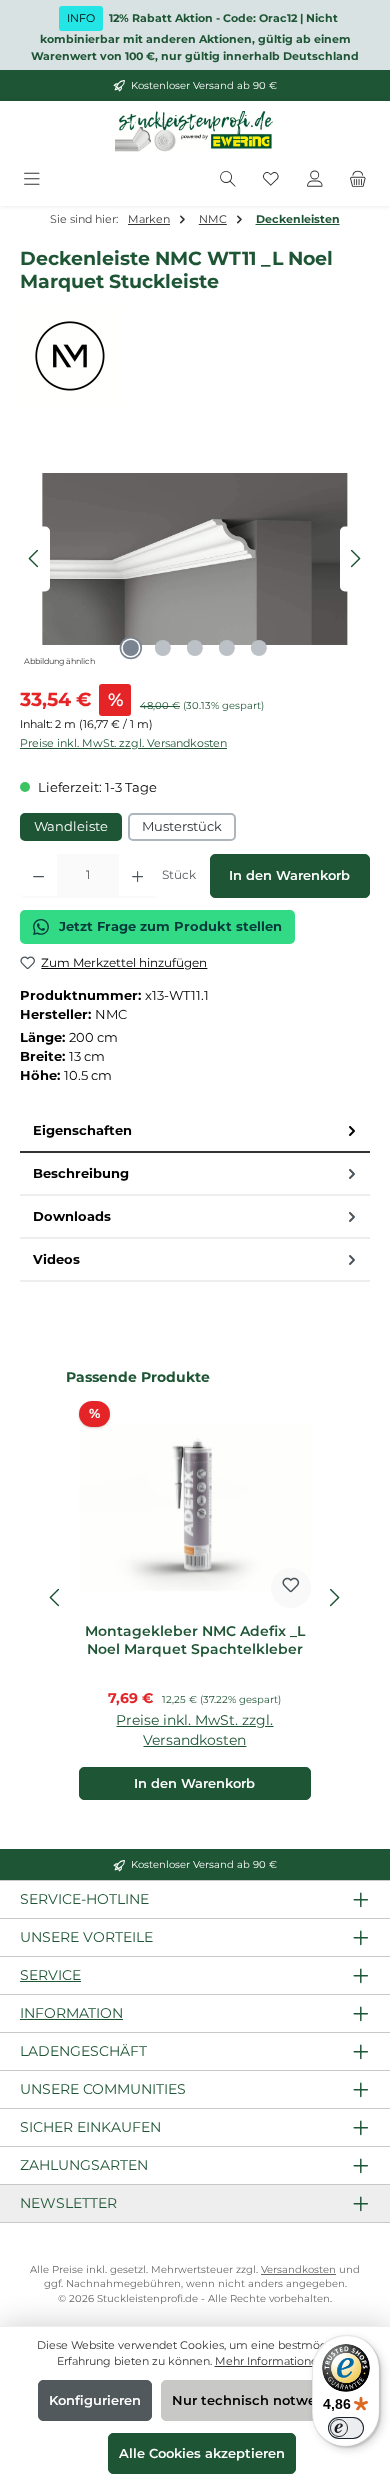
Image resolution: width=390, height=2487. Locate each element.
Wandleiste (71, 826)
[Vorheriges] (35, 558)
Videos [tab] (56, 1259)
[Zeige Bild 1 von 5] (131, 648)
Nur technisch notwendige (263, 2400)
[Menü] (32, 179)
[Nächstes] (355, 558)
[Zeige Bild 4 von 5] (227, 648)
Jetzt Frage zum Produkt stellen (170, 926)
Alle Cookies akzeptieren (202, 2453)
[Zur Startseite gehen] (195, 132)
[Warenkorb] (358, 179)
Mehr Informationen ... (274, 2361)
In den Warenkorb (289, 875)
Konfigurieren (95, 2400)
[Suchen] (228, 179)
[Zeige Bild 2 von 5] (163, 648)
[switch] (346, 2428)
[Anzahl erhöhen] (137, 876)
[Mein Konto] (315, 179)
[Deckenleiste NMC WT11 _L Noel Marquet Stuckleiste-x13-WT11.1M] (194, 559)
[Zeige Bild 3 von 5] (195, 648)
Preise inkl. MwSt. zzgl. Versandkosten (123, 743)
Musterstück (182, 826)
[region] (195, 558)
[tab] (195, 1131)
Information (71, 2013)
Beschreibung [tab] (81, 1173)
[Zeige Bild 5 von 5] (259, 648)
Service (50, 1975)
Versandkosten (298, 2269)
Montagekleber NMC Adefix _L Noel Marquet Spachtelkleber (195, 1640)
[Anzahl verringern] (38, 876)
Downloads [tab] (72, 1216)
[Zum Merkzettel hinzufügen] (291, 1588)
